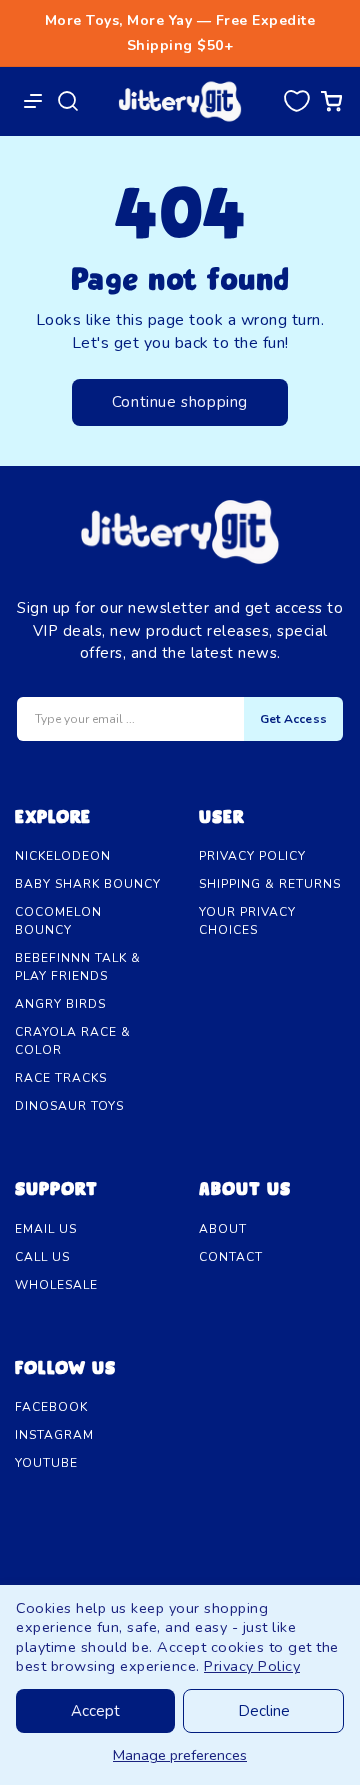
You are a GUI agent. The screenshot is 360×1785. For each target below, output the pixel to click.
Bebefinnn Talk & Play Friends (78, 967)
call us (42, 1257)
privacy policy (252, 856)
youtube (46, 1463)
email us (46, 1229)
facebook (51, 1407)
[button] (296, 101)
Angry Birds (60, 1004)
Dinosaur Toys (69, 1106)
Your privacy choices (247, 921)
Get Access (293, 719)
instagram (54, 1435)
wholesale (56, 1285)
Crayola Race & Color (73, 1041)
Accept (95, 1711)
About (223, 1229)
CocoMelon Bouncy (58, 921)
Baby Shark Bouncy (88, 884)
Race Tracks (61, 1078)
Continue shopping (180, 402)
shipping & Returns (270, 884)
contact (231, 1257)
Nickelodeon (63, 856)
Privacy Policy (252, 1666)
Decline (264, 1711)
